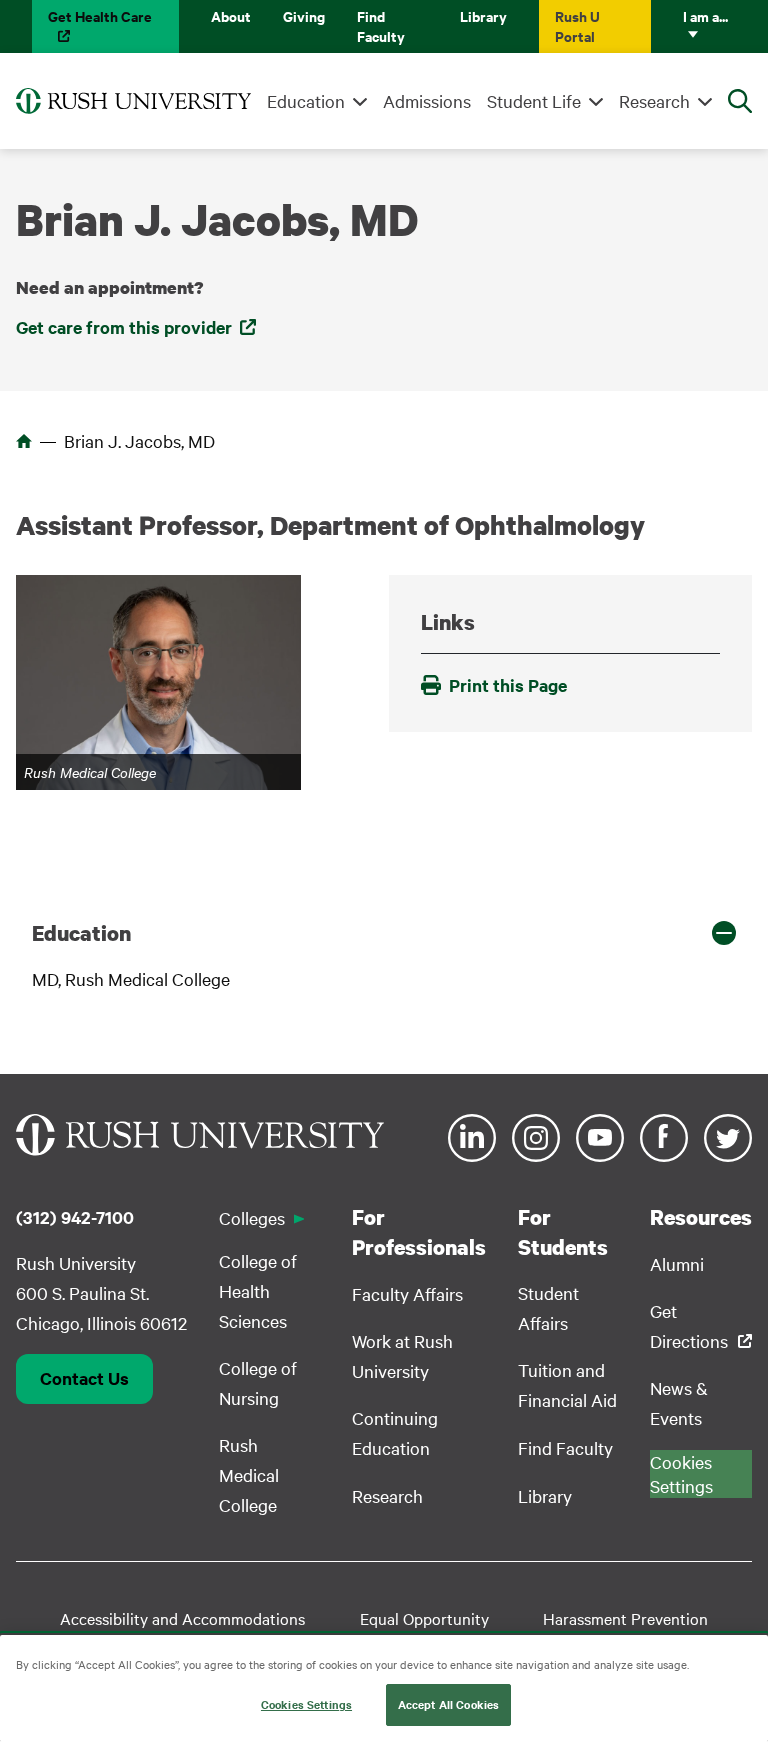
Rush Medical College (249, 1474)
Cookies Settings (306, 1704)
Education (306, 100)
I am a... (705, 15)
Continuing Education (395, 1432)
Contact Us (84, 1378)
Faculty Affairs (407, 1293)
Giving (304, 15)
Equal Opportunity (424, 1618)
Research (654, 100)
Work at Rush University (402, 1355)
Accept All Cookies (448, 1704)
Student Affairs (548, 1307)
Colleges (252, 1217)
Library (483, 15)
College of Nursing (258, 1382)
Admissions (427, 100)
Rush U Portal (577, 25)
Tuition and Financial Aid (567, 1384)
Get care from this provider (124, 327)
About (231, 15)
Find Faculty (381, 25)
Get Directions (689, 1325)
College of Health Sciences (258, 1290)
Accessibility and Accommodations (182, 1618)
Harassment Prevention (625, 1618)
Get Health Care (100, 15)
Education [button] (81, 933)
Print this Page (508, 685)
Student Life (534, 100)
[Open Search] (740, 101)
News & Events (679, 1402)
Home (24, 441)
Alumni (677, 1263)
